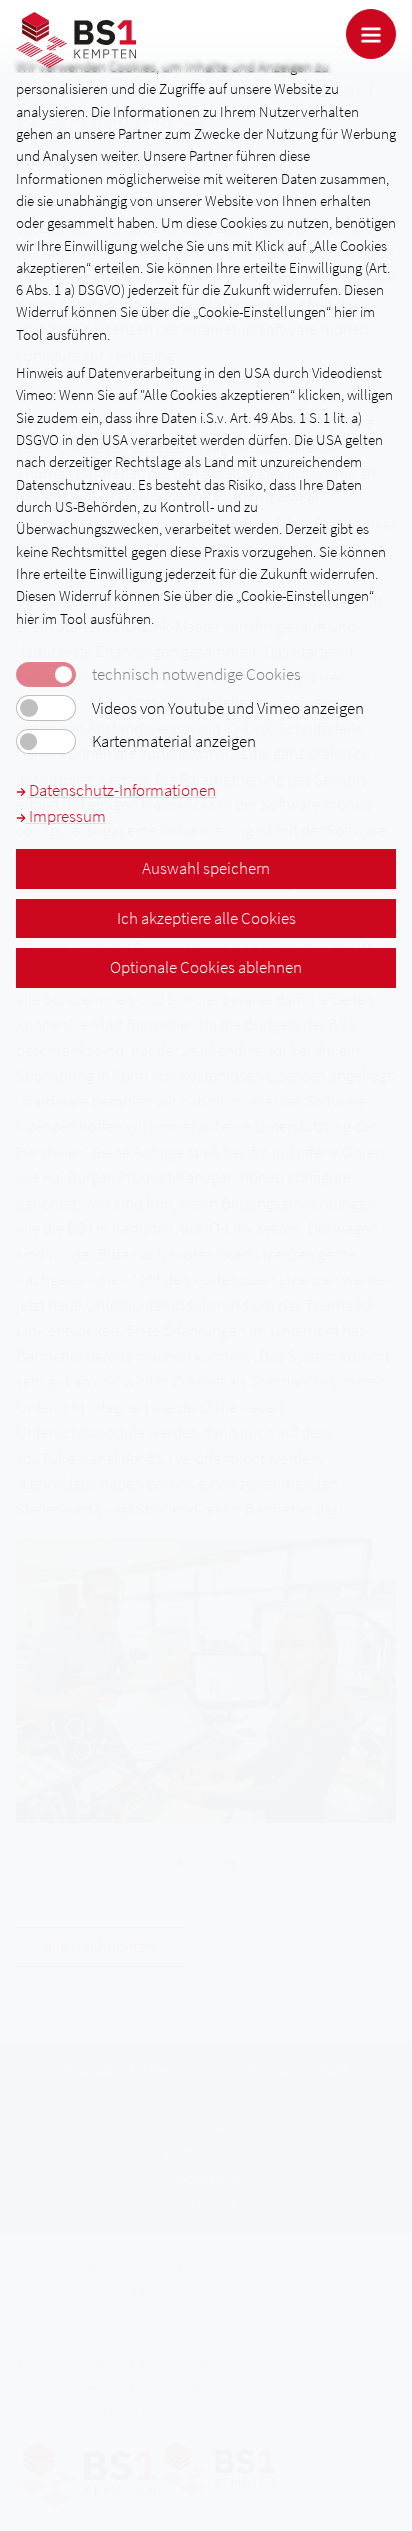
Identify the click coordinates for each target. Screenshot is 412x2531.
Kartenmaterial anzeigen (174, 741)
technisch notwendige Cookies (196, 674)
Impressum (66, 816)
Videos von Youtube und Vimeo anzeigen (228, 708)
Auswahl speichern (206, 868)
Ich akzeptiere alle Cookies (206, 918)
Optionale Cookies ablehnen (206, 967)
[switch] (46, 708)
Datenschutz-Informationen (121, 790)
